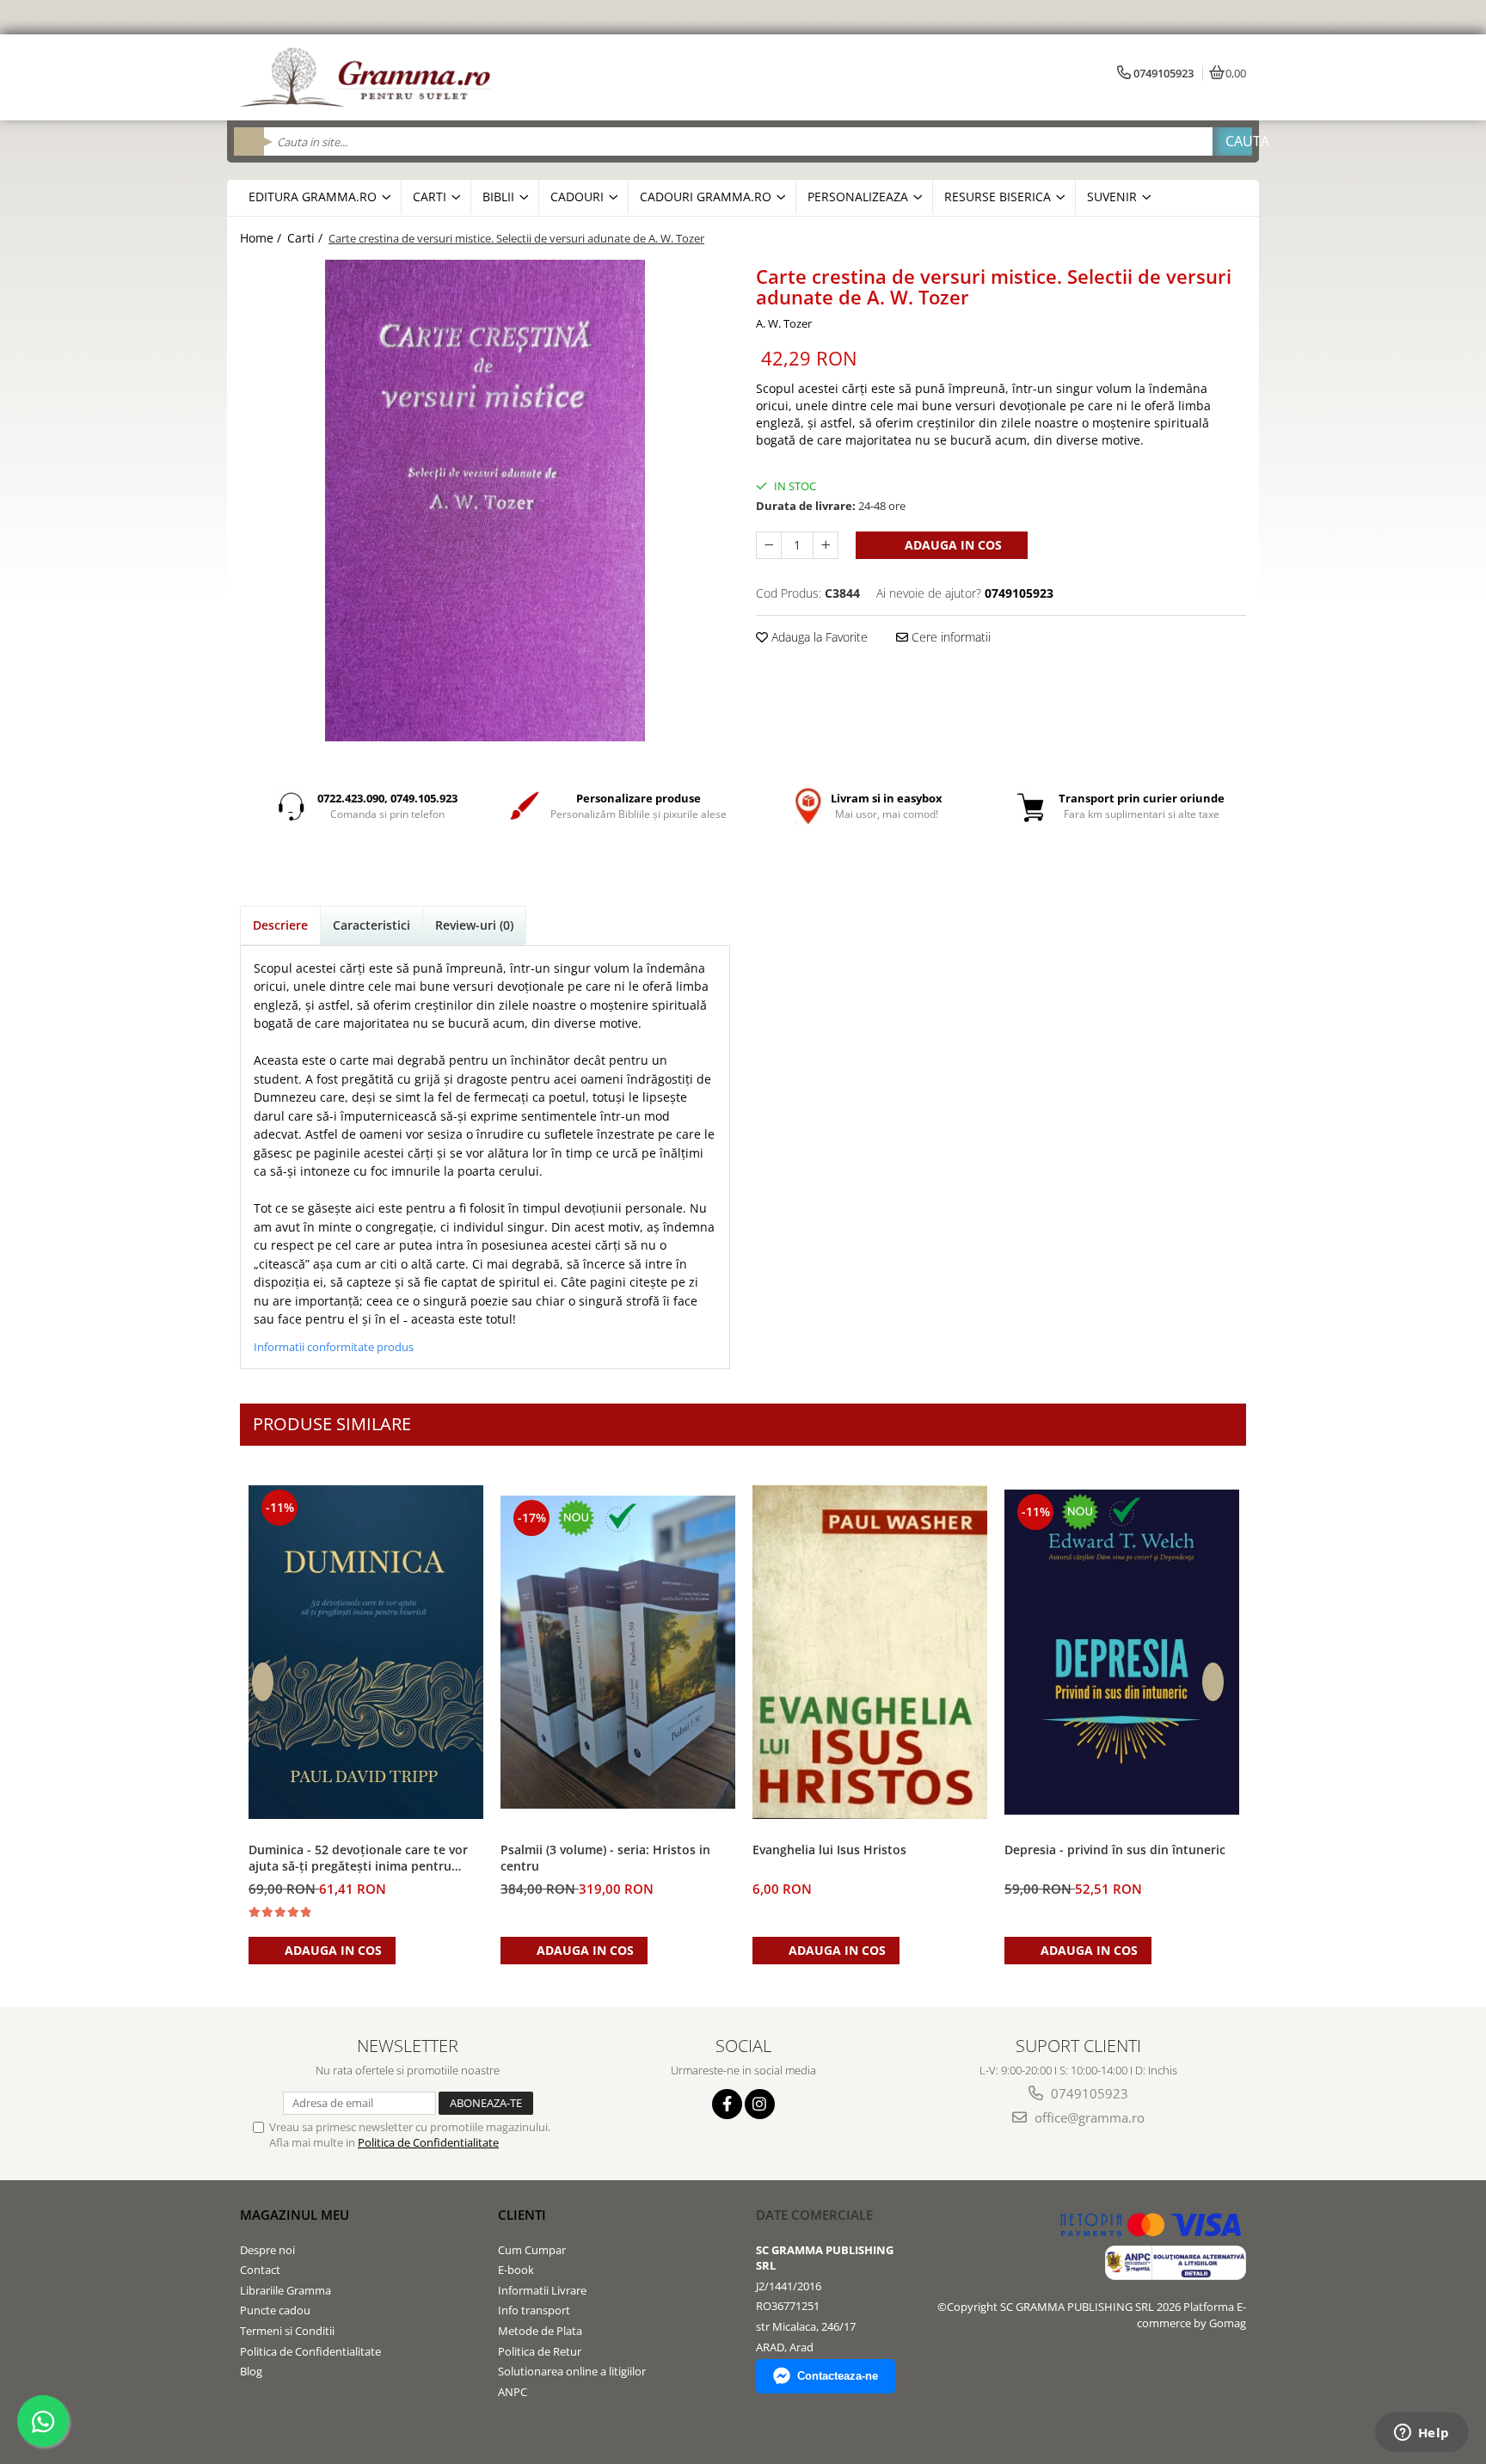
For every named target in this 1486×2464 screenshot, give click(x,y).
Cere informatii (949, 637)
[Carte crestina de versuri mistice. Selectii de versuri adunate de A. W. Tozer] (485, 501)
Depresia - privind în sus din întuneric (1115, 1850)
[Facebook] (727, 2104)
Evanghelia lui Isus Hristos (829, 1850)
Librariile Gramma (286, 2290)
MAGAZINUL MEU (295, 2215)
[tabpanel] (485, 501)
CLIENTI (522, 2215)
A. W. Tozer (784, 323)
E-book (516, 2270)
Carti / (307, 238)
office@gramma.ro (1088, 2117)
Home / (262, 238)
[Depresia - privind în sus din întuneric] (1122, 1652)
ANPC (513, 2392)
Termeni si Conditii (287, 2331)
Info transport (534, 2310)
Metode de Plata (540, 2331)
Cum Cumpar (532, 2250)
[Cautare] (1232, 141)
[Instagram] (760, 2104)
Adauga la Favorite (818, 637)
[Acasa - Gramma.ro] (369, 77)
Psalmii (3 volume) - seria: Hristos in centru (605, 1858)
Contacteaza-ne (838, 2376)
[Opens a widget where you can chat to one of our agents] (1422, 2434)
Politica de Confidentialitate (428, 2142)
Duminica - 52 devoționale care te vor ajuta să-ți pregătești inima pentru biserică (358, 1859)
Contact (260, 2270)
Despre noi (267, 2250)
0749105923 (1088, 2093)
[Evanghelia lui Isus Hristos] (870, 1653)
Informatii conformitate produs (334, 1347)
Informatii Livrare (542, 2290)
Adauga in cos (952, 545)
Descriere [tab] (280, 925)
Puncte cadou (275, 2310)
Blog (251, 2371)
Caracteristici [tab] (371, 925)
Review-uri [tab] (474, 925)
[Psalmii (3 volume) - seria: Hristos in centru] (618, 1653)
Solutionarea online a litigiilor (572, 2371)
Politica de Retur (540, 2351)
